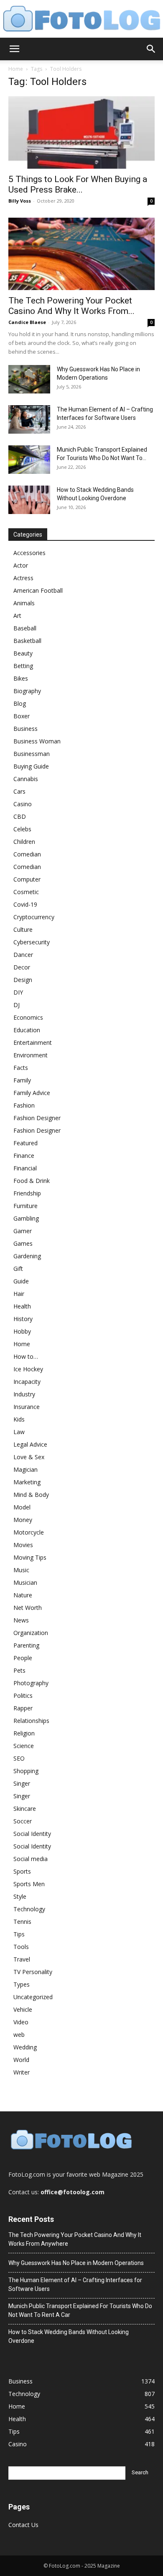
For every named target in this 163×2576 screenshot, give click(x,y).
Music (21, 1570)
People (23, 1658)
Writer (22, 2072)
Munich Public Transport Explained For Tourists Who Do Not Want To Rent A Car (80, 2310)
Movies (23, 1545)
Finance (24, 1156)
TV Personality (33, 1972)
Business (25, 729)
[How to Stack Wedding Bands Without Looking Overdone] (29, 500)
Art (17, 616)
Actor (21, 565)
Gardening (27, 1256)
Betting (23, 666)
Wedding (25, 2047)
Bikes (21, 678)
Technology (29, 1909)
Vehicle (23, 2009)
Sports (22, 1871)
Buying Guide (31, 766)
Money (23, 1520)
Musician (25, 1582)
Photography (31, 1683)
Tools (21, 1947)
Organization (31, 1633)
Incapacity (27, 1382)
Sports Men (29, 1884)
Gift (18, 1269)
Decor (22, 967)
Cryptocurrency (34, 917)
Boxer (22, 716)
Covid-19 (25, 904)
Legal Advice (30, 1444)
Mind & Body (31, 1495)
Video (21, 2022)
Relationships (31, 1721)
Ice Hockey (28, 1369)
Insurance (27, 1407)
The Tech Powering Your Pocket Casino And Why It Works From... (71, 306)
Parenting (26, 1645)
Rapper (23, 1708)
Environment (31, 1055)
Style (20, 1896)
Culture (23, 929)
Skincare (25, 1809)
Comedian (27, 854)
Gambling (26, 1218)
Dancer (23, 955)
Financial (25, 1168)
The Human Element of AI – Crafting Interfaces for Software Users (75, 2284)
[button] (14, 49)
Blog (20, 703)
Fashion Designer (37, 1118)
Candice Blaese (27, 322)
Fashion (24, 1105)
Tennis (22, 1922)
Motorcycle (29, 1532)
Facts (21, 1068)
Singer (22, 1783)
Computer (27, 879)
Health (22, 1306)
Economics (28, 1017)
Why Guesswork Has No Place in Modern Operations (76, 2263)
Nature (23, 1595)
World (21, 2060)
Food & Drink (32, 1181)
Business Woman (37, 741)
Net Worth (28, 1608)
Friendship (27, 1193)
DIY (18, 992)
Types (22, 1984)
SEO (19, 1758)
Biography (27, 691)
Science (24, 1746)
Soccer (23, 1821)
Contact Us (23, 2525)
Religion (24, 1733)
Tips (19, 1934)
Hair (19, 1294)
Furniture (25, 1206)
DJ (17, 1005)
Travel (22, 1959)
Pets (19, 1670)
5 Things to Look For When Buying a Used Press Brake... (78, 184)
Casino (23, 804)
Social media (31, 1859)
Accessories (29, 553)
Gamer (23, 1231)
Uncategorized (33, 1997)
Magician (25, 1469)
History (23, 1319)
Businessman (32, 754)
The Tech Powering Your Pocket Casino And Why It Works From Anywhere (75, 2239)
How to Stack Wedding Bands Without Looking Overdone (69, 2336)
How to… (26, 1356)
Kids (19, 1419)
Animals (24, 603)
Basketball (27, 641)
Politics (23, 1695)
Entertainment (33, 1042)
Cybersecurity (32, 942)
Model (22, 1507)
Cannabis (26, 779)
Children (24, 842)
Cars (19, 791)
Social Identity (32, 1834)
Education (27, 1030)
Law (19, 1432)
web (19, 2035)
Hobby (22, 1331)
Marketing (27, 1482)
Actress (23, 578)
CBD (20, 816)
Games (23, 1243)
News (21, 1620)
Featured (25, 1143)
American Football (38, 590)
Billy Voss (20, 201)
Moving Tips (30, 1557)
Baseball (25, 628)
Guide (21, 1281)
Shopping (26, 1771)
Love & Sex (29, 1457)
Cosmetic (26, 892)
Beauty (23, 653)
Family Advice (32, 1093)
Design (23, 980)
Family (22, 1080)
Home (16, 69)
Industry (24, 1394)
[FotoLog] (81, 19)
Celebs (22, 829)
